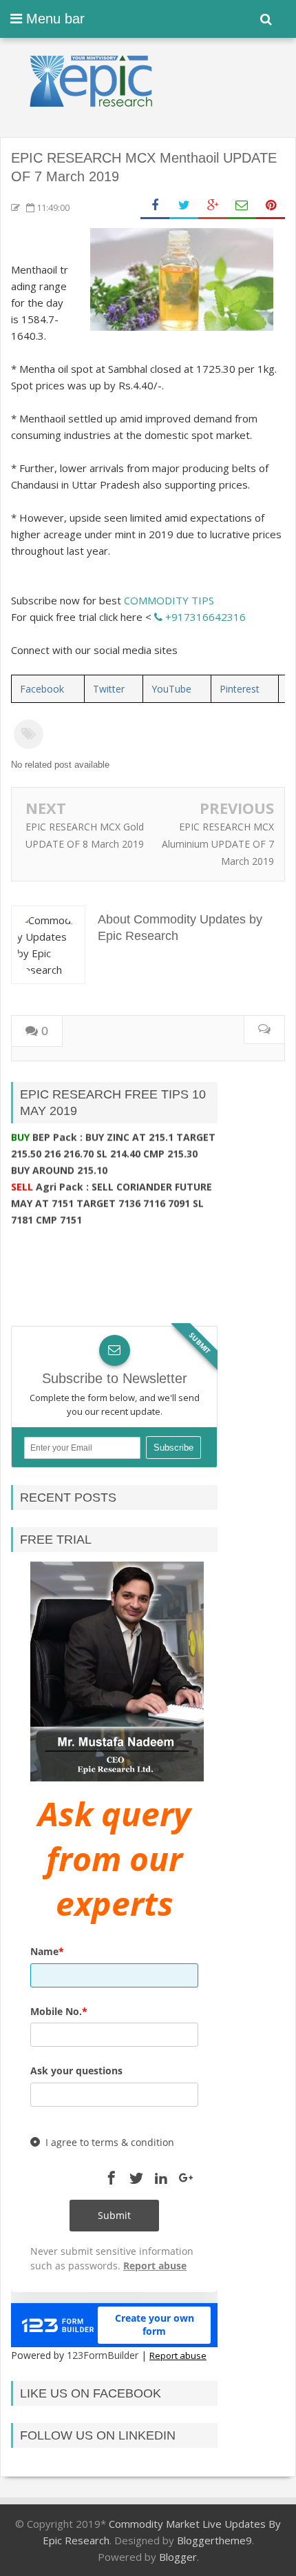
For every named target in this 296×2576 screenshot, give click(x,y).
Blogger (178, 2557)
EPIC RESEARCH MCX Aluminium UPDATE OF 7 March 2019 (218, 844)
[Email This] (242, 206)
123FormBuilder (103, 2355)
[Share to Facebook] (155, 206)
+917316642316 (204, 617)
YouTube (171, 689)
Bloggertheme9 (214, 2540)
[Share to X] (184, 206)
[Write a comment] (264, 1030)
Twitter (109, 689)
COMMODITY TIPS (169, 600)
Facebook (42, 689)
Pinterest (240, 689)
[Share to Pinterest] (271, 206)
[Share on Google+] (213, 206)
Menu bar (53, 19)
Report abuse (178, 2355)
